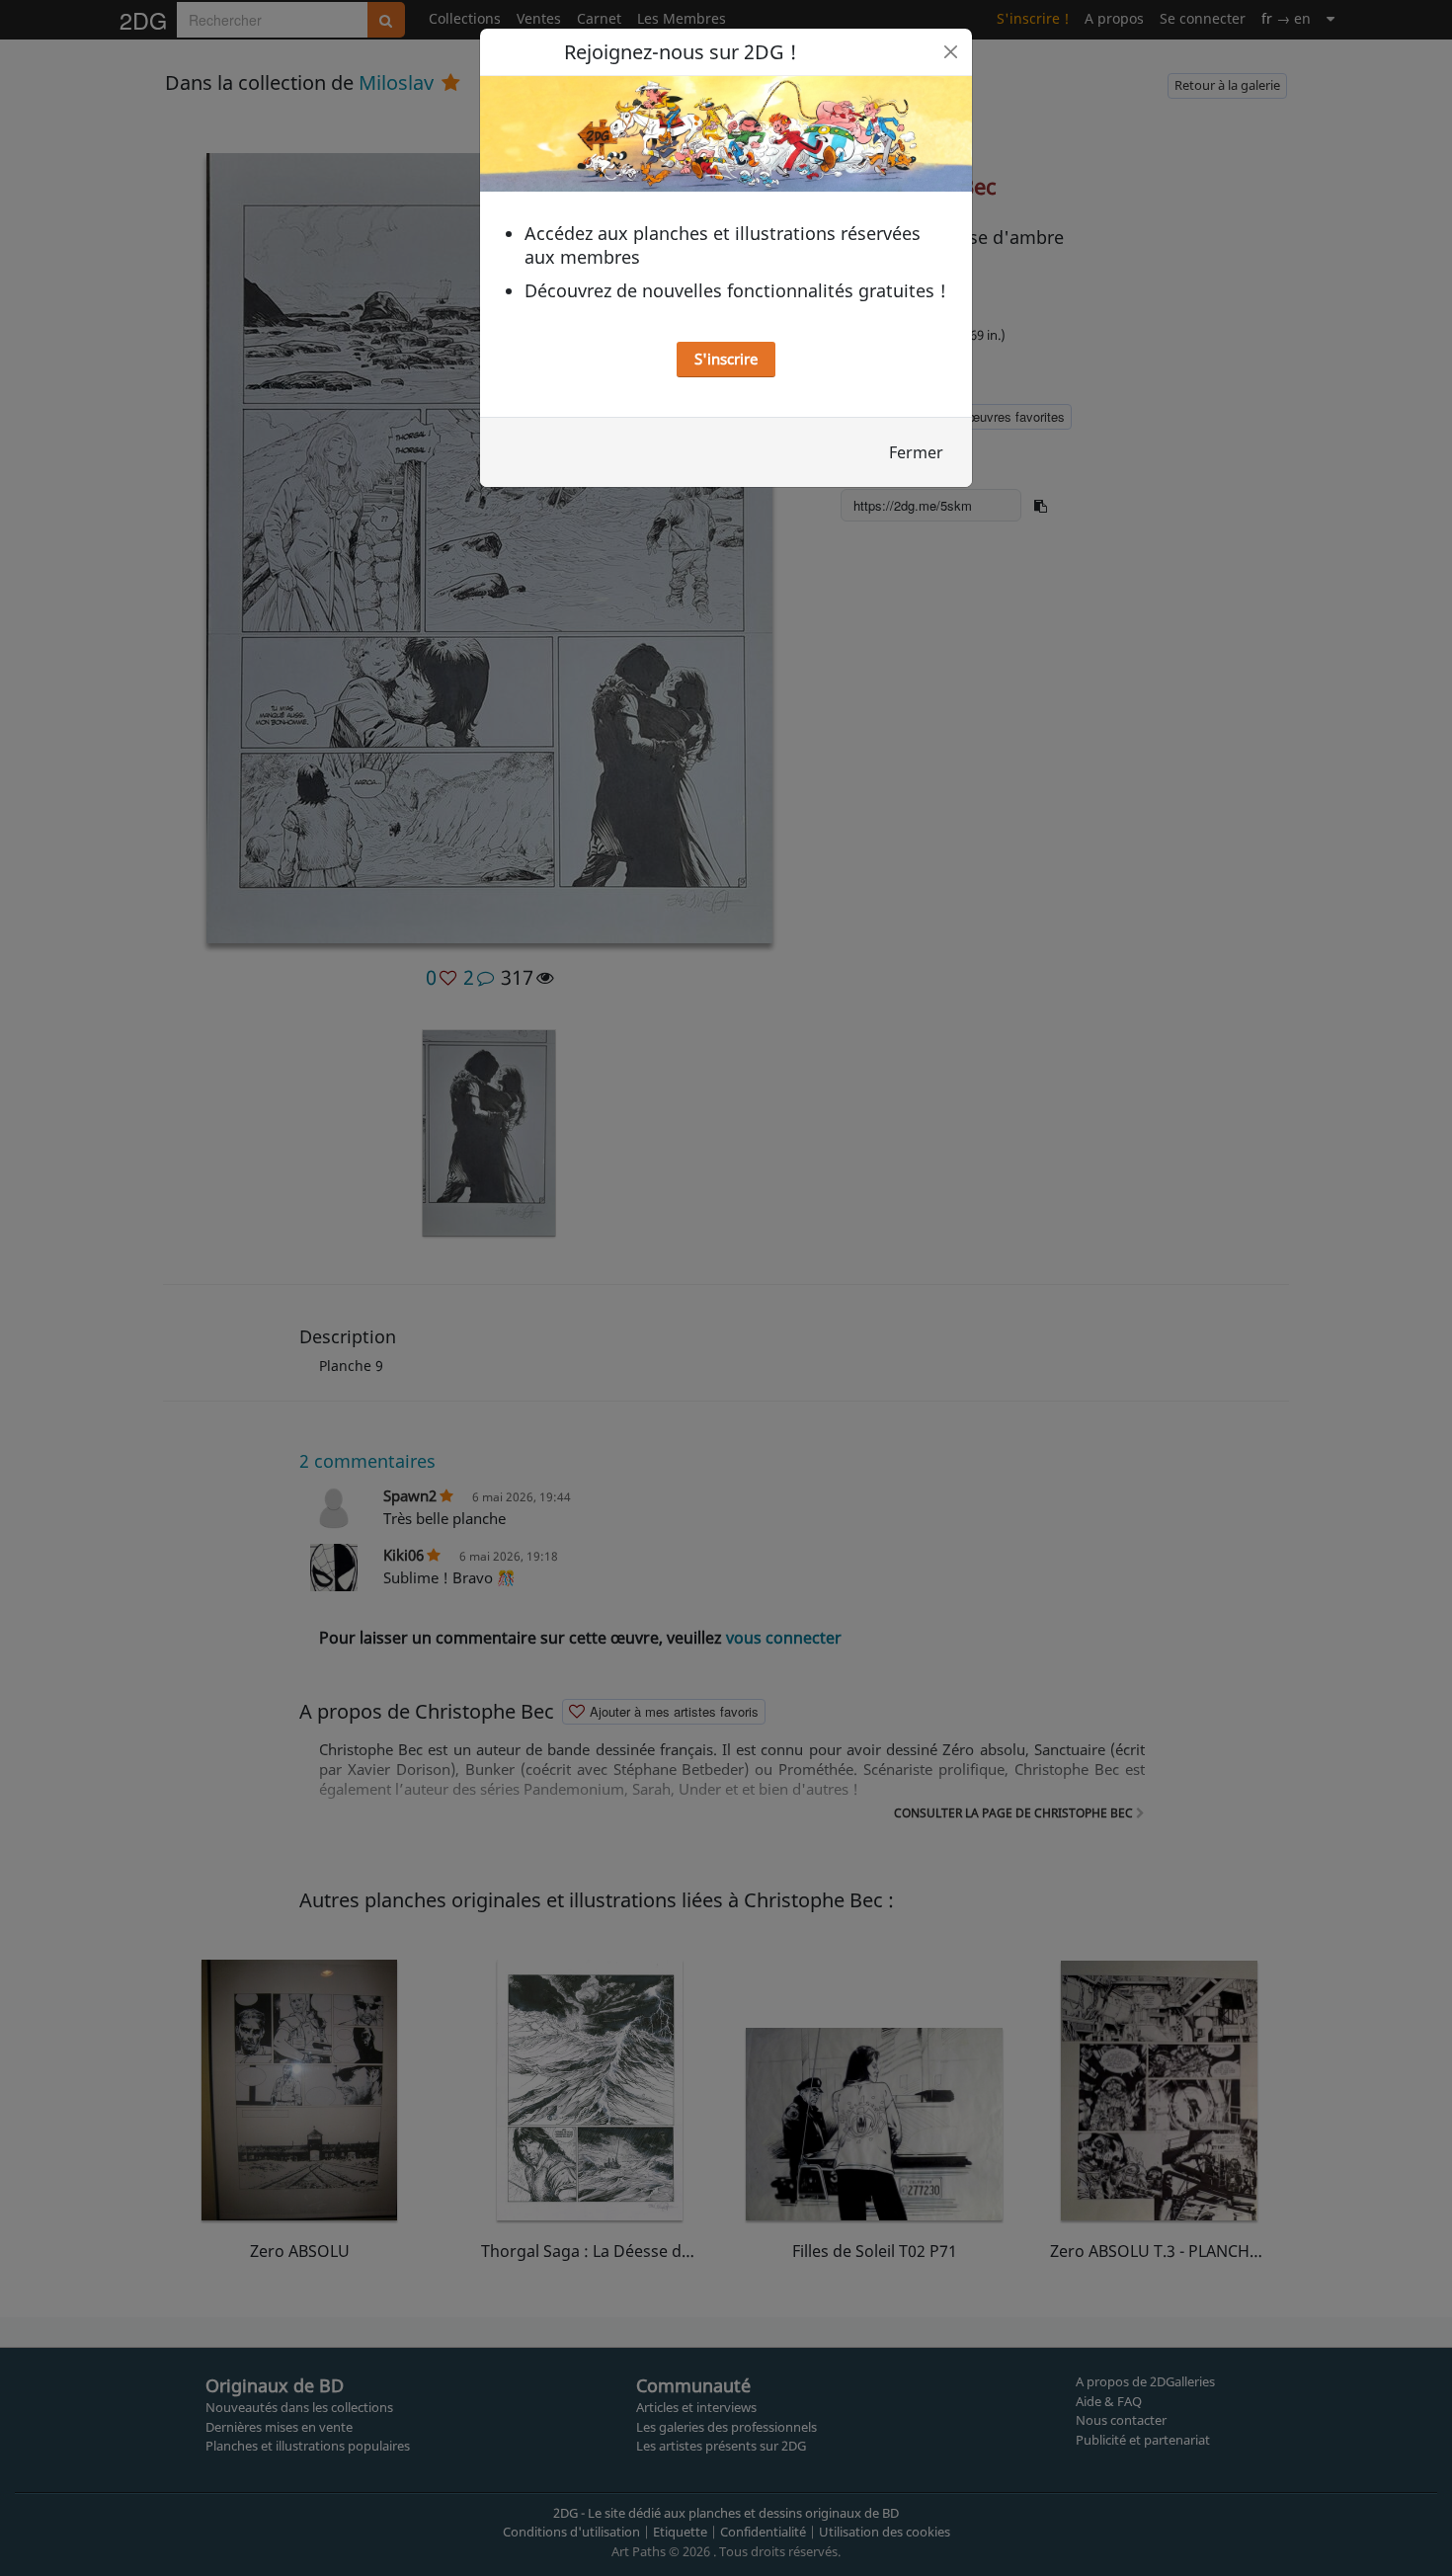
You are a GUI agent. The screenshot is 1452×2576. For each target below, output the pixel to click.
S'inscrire (726, 359)
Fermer (916, 452)
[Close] (951, 52)
